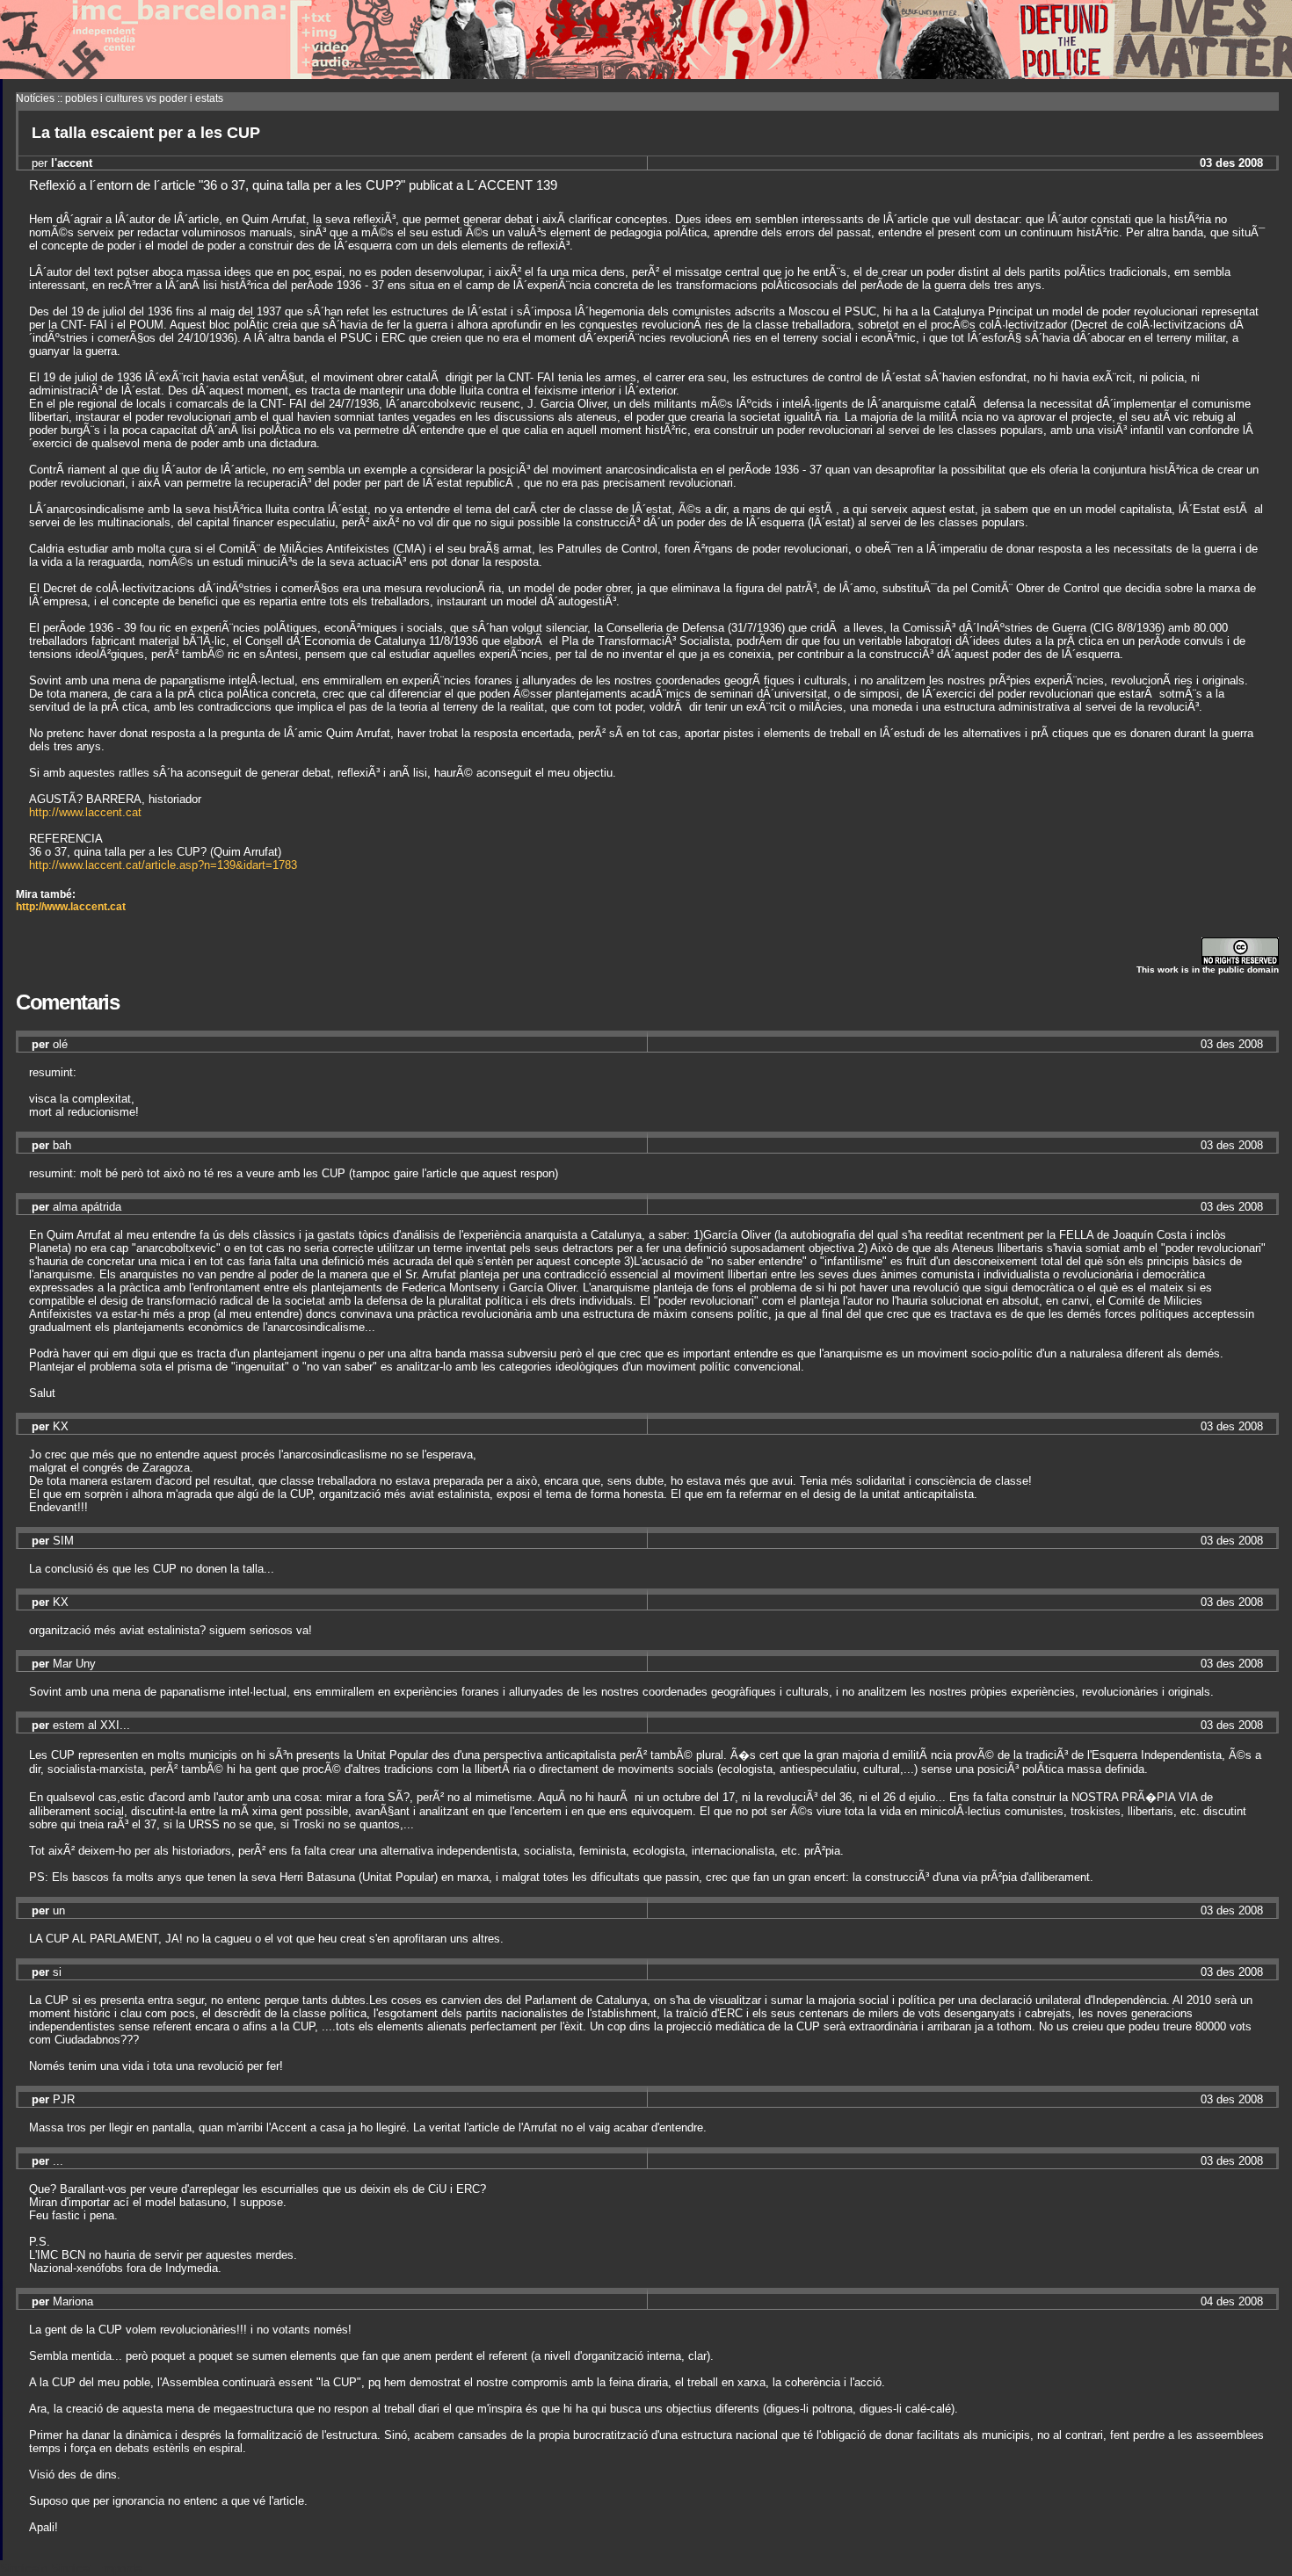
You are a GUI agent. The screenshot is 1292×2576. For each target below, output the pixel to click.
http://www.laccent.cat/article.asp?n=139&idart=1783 (163, 865)
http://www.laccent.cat (85, 812)
